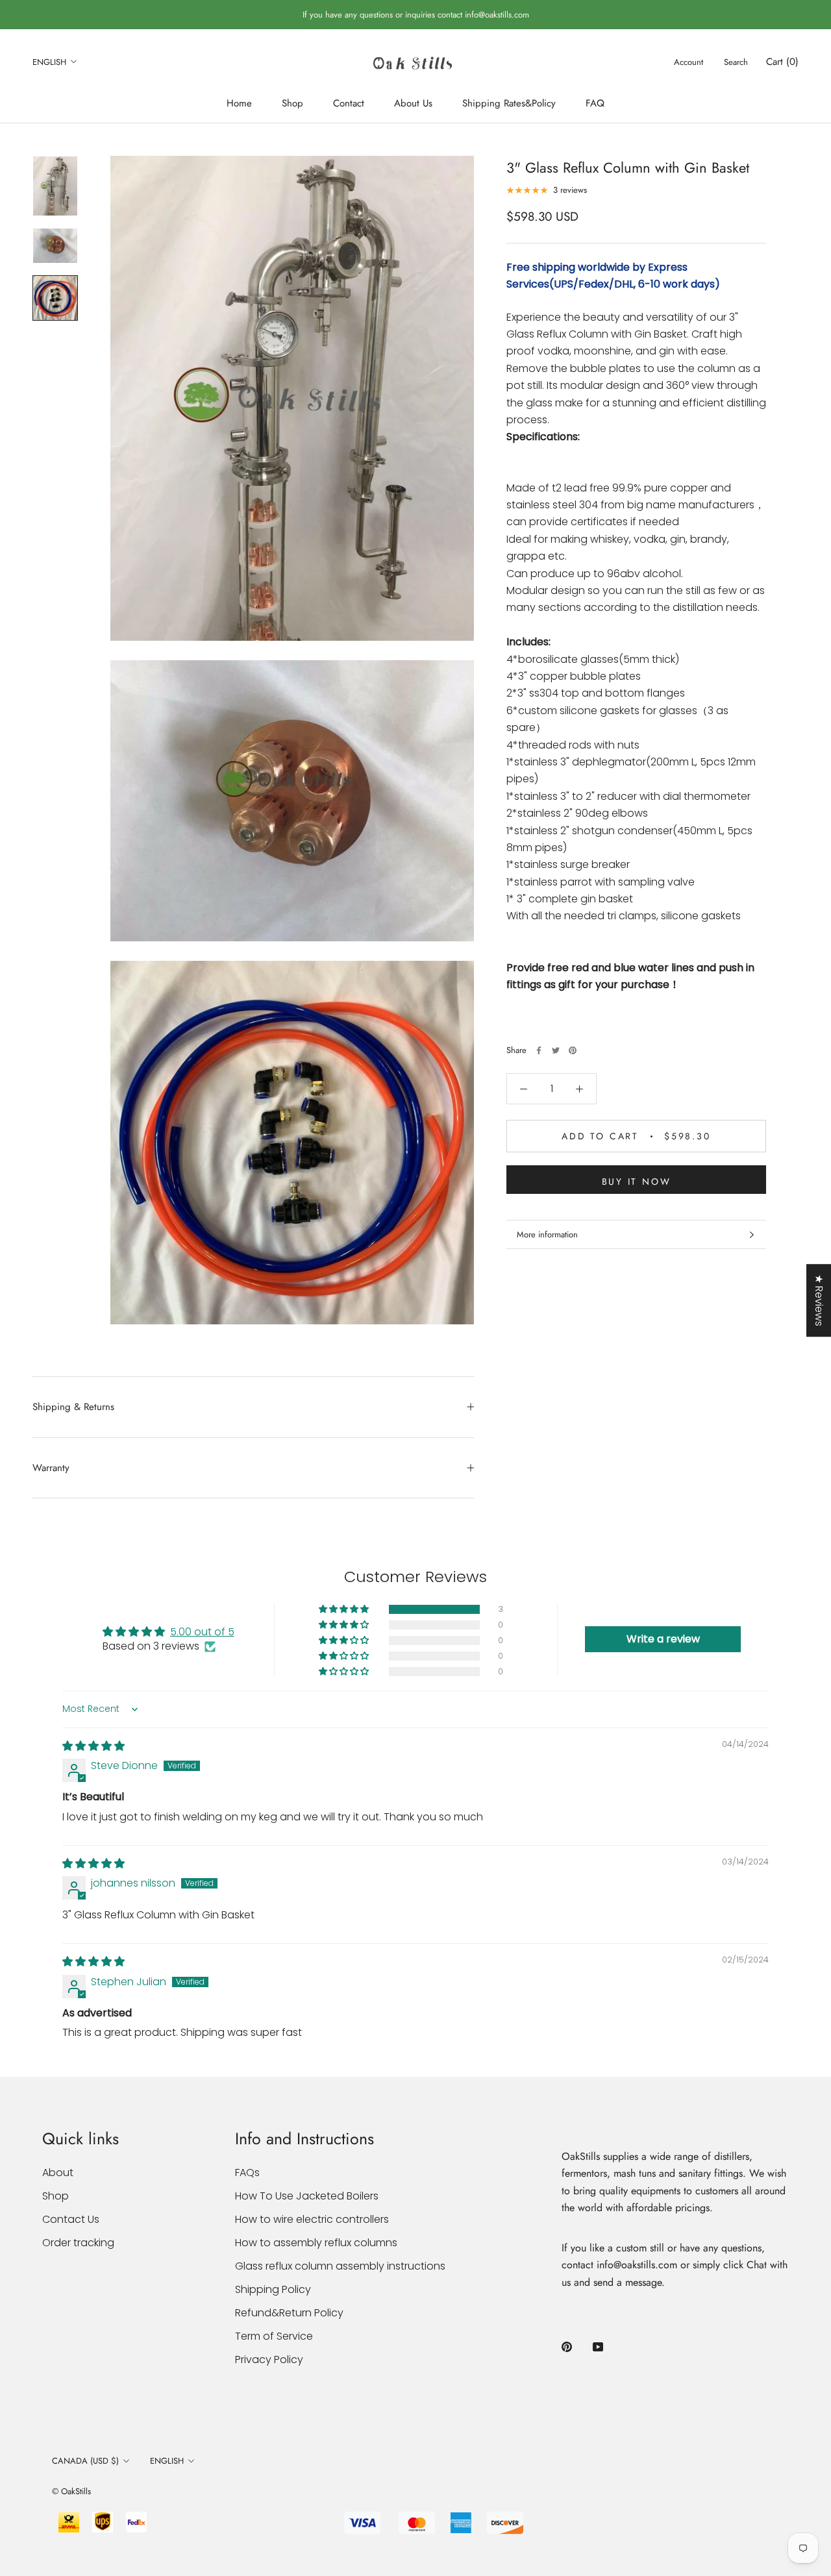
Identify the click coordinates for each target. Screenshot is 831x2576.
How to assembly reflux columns (316, 2243)
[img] (93, 1746)
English (49, 62)
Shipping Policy (273, 2289)
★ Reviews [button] (819, 1300)
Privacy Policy (269, 2359)
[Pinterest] (573, 1050)
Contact (349, 103)
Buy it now (637, 1182)
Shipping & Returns (73, 1407)
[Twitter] (556, 1050)
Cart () (782, 62)
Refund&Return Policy (289, 2313)
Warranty (51, 1468)
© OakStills (71, 2491)
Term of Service (274, 2336)
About (58, 2173)
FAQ (595, 103)
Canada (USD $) (85, 2461)
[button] (345, 1609)
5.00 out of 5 (202, 1632)
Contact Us (71, 2219)
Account (688, 62)
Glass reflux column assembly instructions (340, 2266)
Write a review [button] (663, 1639)
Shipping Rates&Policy (509, 103)
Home (239, 103)
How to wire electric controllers (312, 2219)
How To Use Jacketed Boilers (307, 2196)
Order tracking (78, 2243)
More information (547, 1234)
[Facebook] (539, 1050)
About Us (413, 103)
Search (736, 62)
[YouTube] (598, 2346)
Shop (292, 103)
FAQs (247, 2173)
